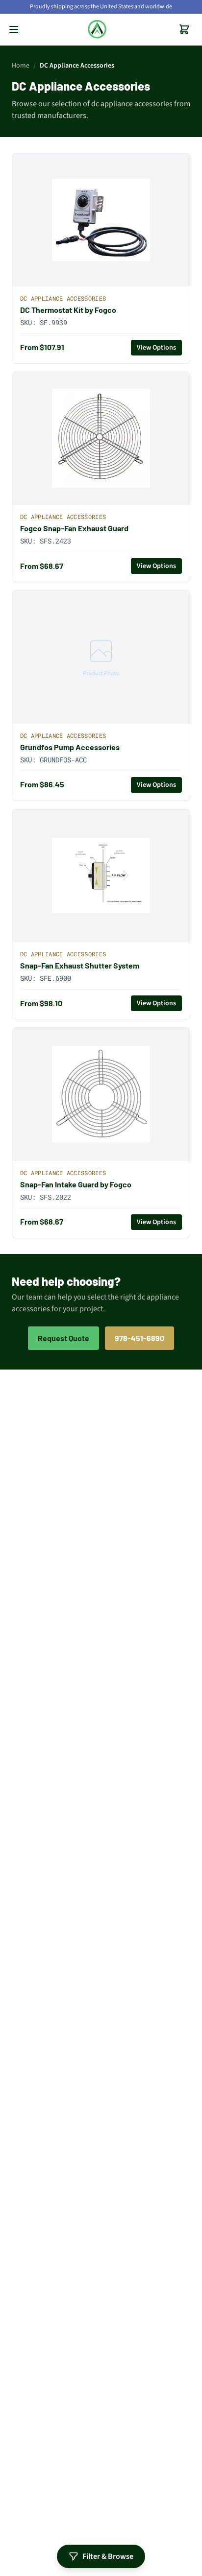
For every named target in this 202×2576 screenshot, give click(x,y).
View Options (156, 348)
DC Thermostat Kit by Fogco (68, 310)
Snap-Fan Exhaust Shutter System (80, 965)
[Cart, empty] (184, 29)
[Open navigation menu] (14, 29)
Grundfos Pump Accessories (70, 747)
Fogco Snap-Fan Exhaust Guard (74, 528)
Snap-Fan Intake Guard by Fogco (76, 1184)
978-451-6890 (139, 1338)
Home (21, 66)
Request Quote (63, 1338)
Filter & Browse (108, 2556)
